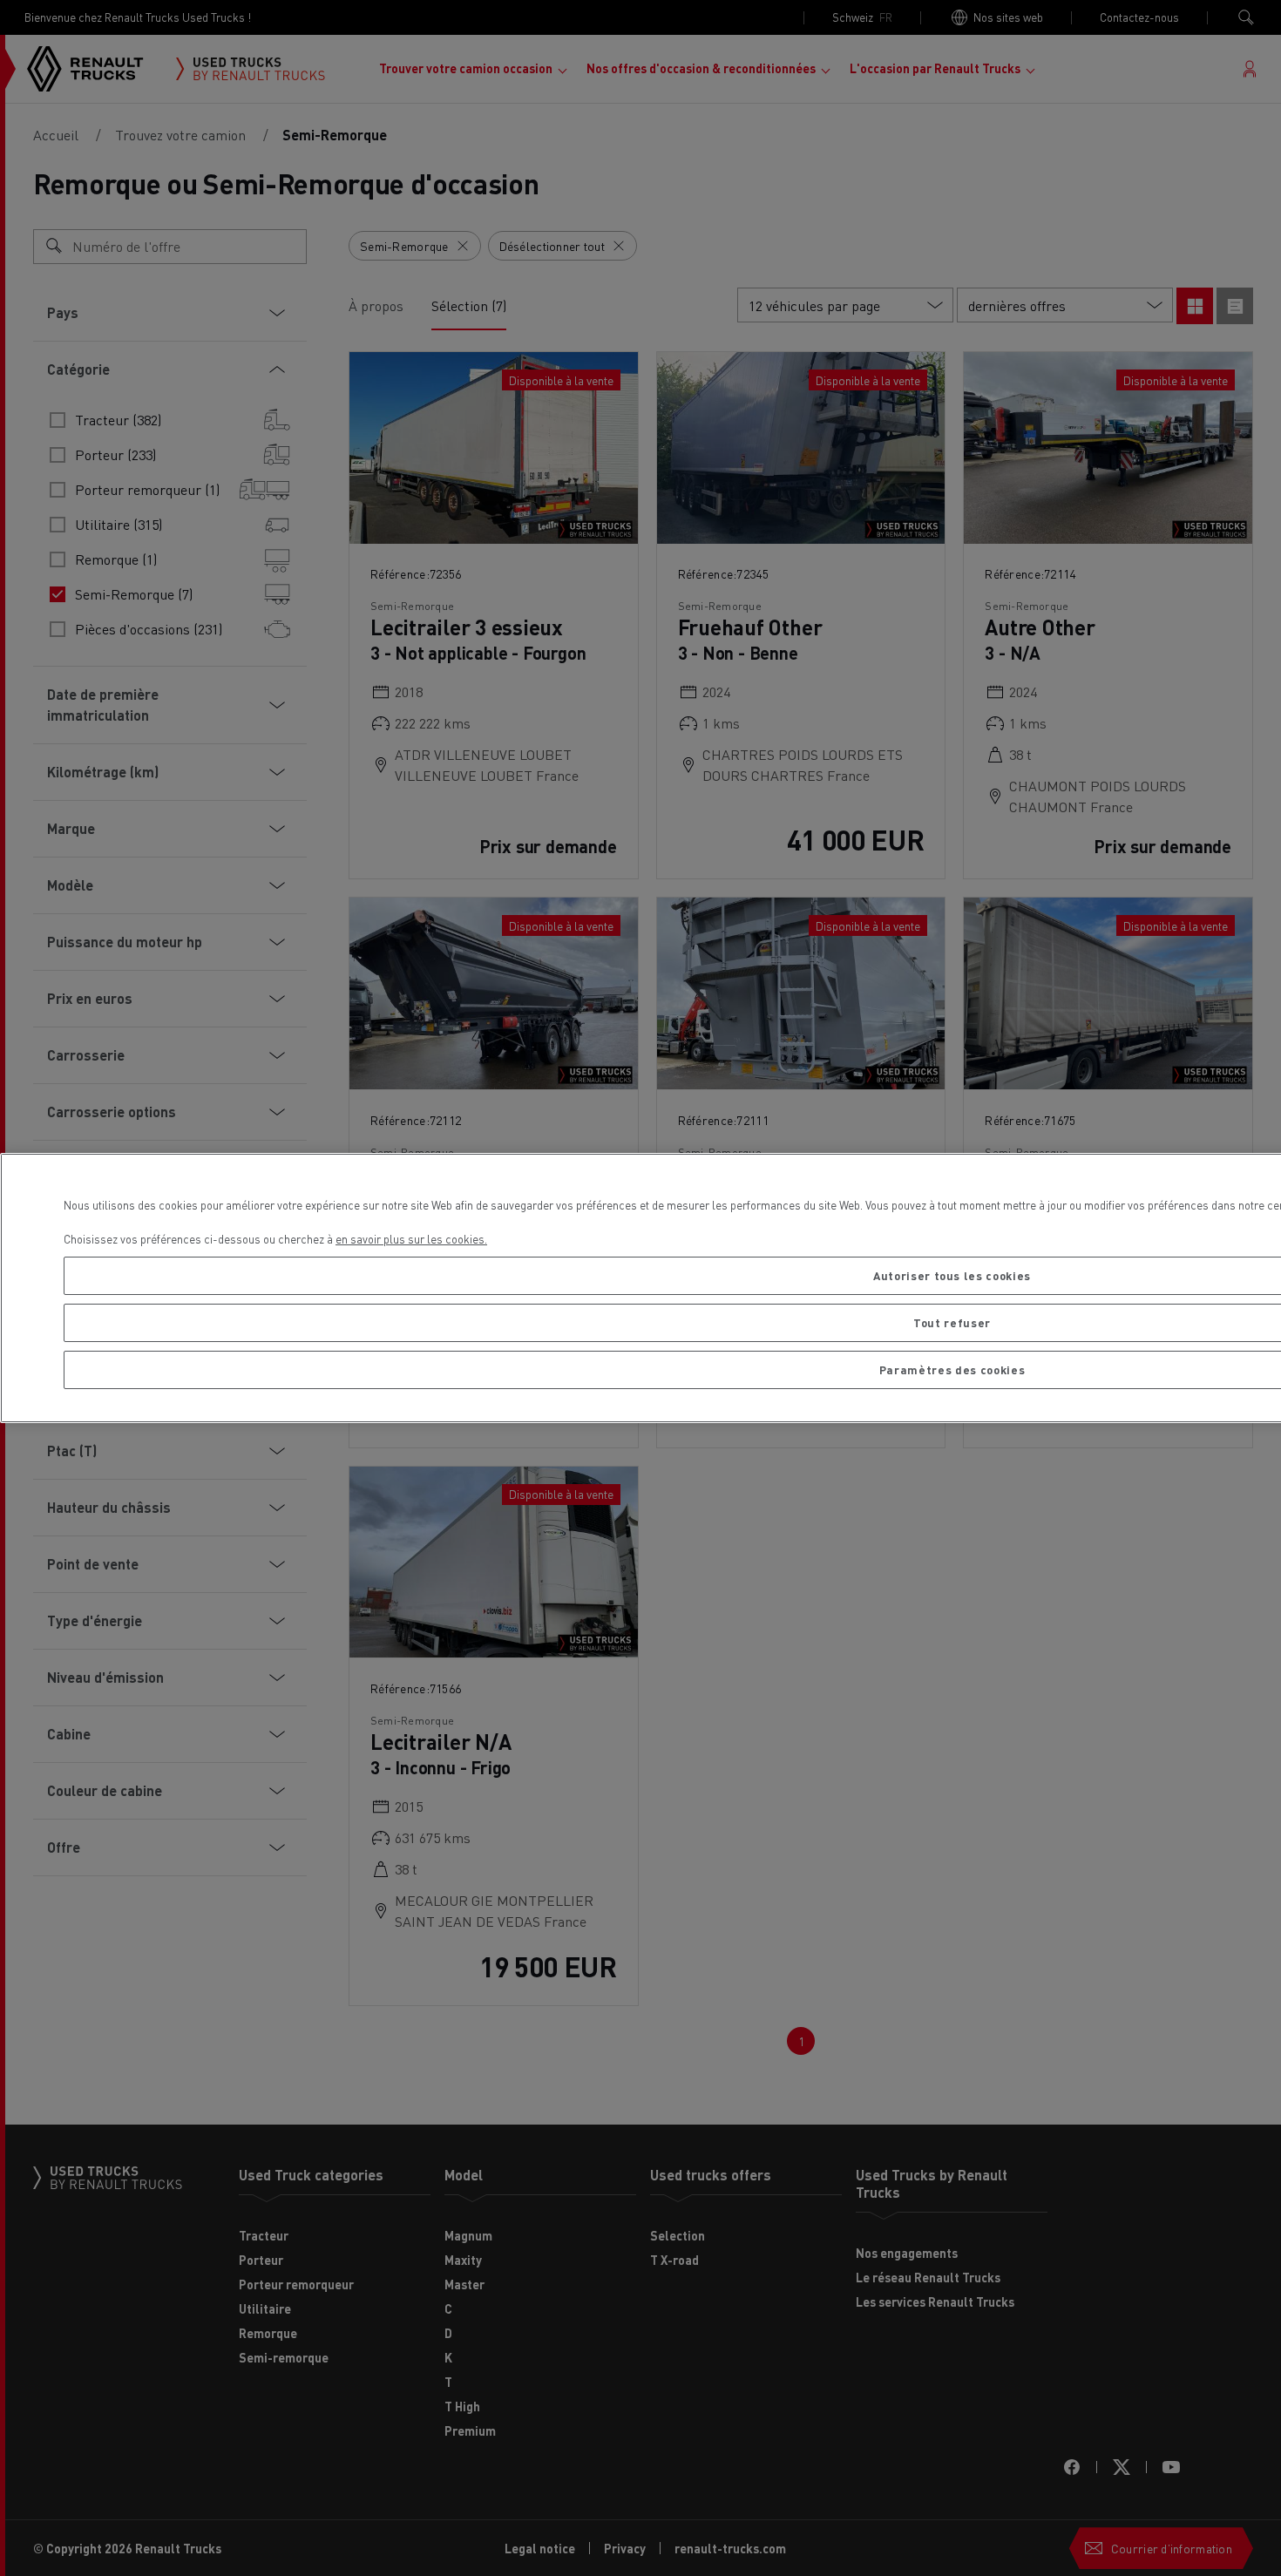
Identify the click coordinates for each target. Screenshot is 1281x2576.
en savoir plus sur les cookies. (411, 1239)
